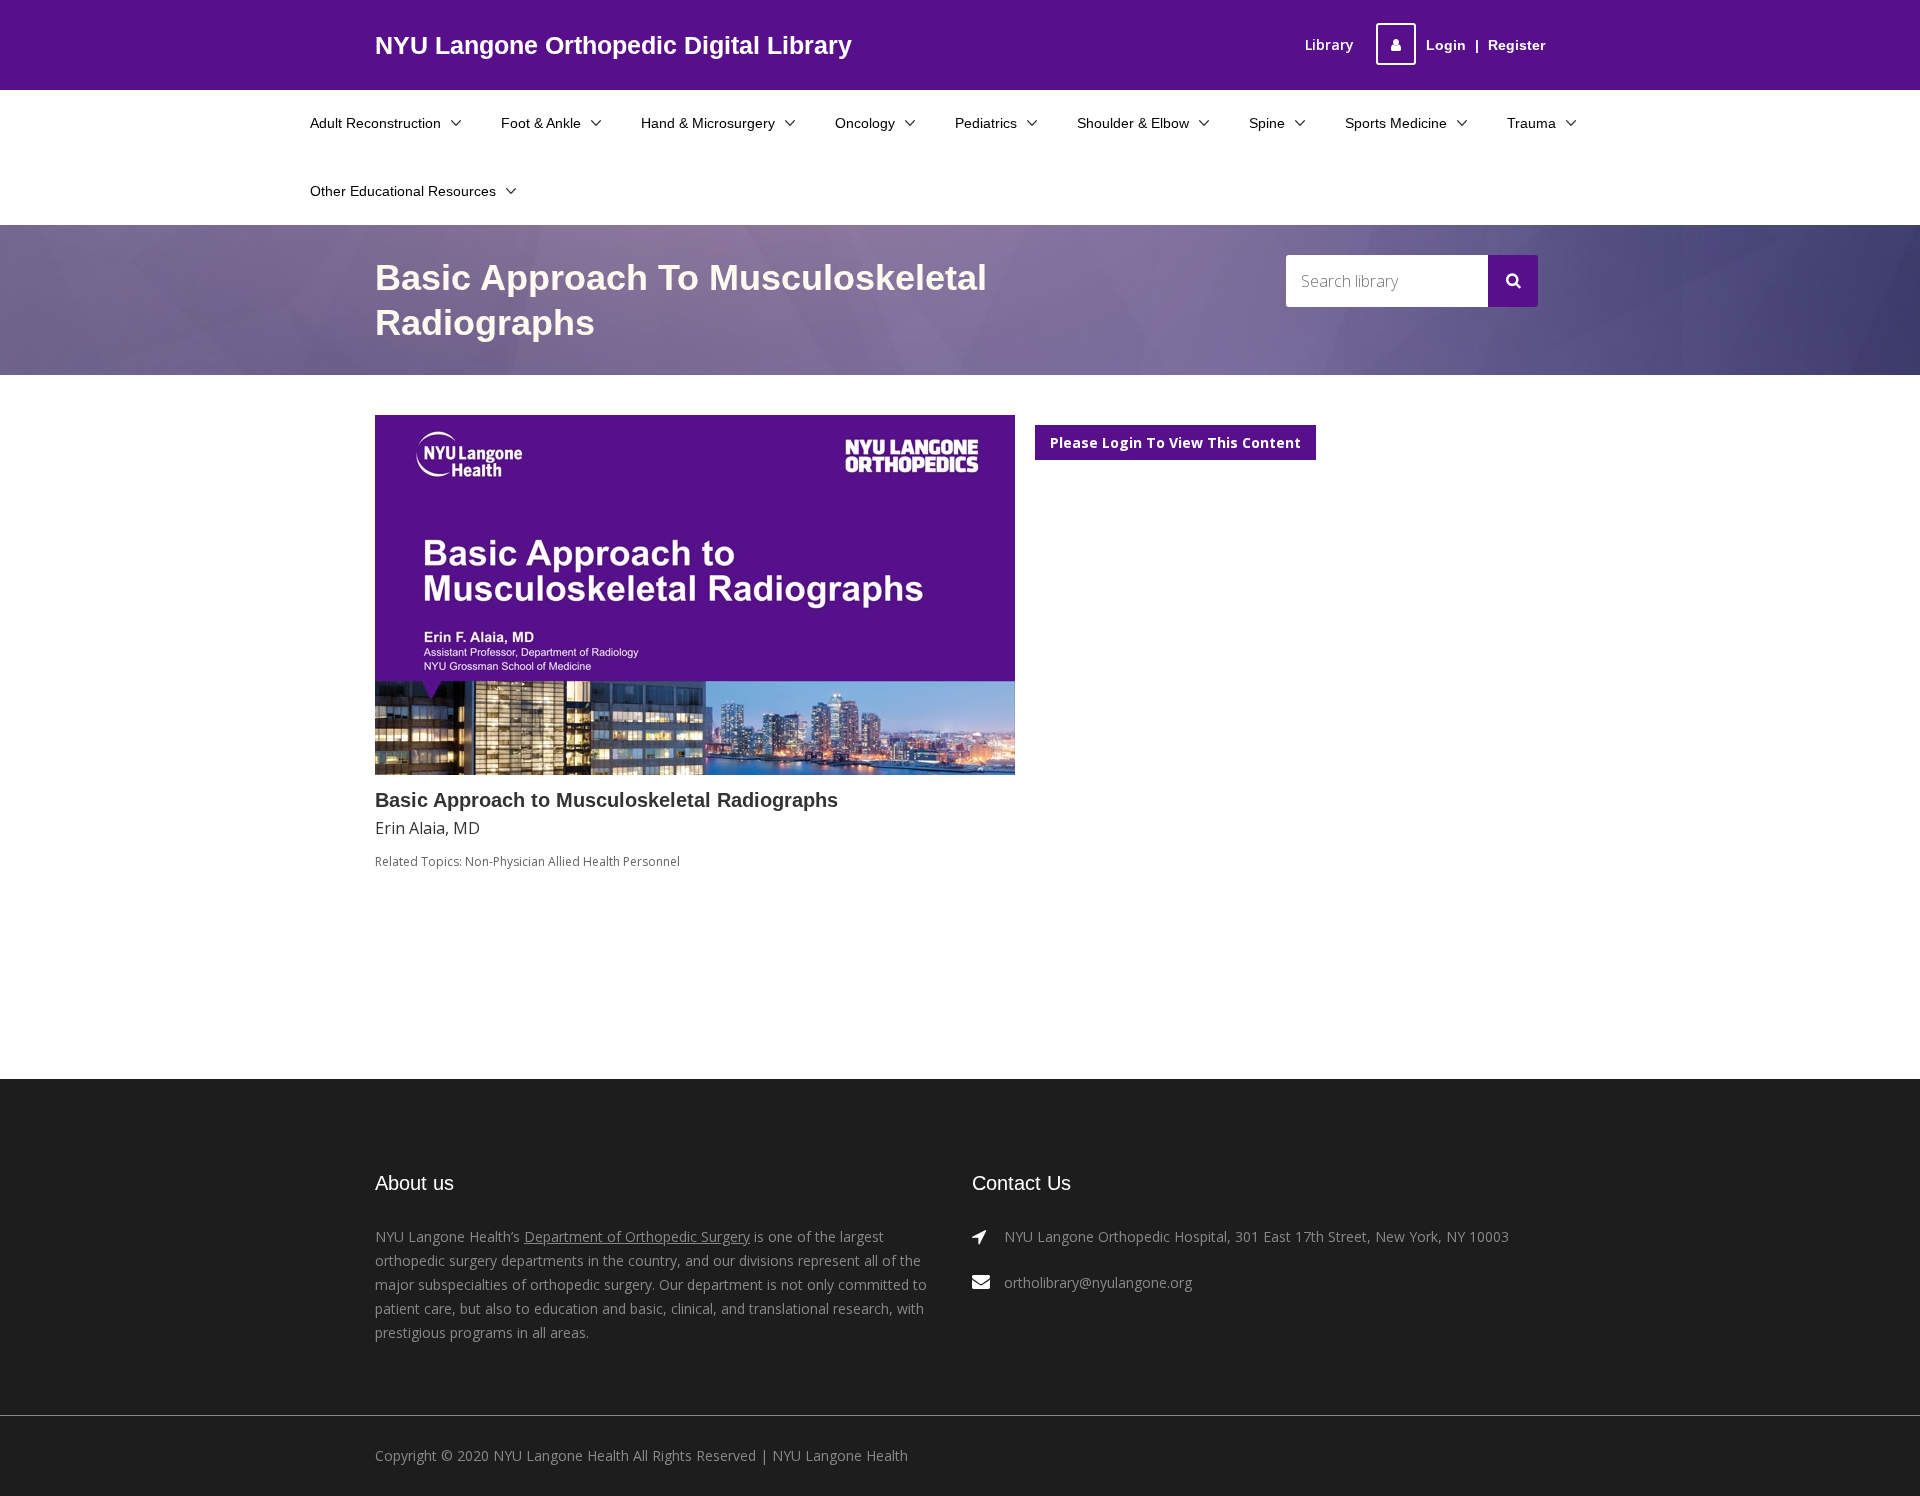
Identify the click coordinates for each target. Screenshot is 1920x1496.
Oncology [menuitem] (865, 123)
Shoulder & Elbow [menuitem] (1133, 123)
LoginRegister (1485, 45)
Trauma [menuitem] (1531, 123)
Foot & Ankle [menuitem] (541, 123)
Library (1329, 44)
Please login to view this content (1175, 442)
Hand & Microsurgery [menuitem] (708, 123)
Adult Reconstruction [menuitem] (375, 123)
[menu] (960, 157)
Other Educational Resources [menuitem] (403, 191)
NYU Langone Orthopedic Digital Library (613, 45)
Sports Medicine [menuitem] (1396, 123)
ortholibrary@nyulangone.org (1098, 1282)
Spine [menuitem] (1267, 123)
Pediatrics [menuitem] (986, 123)
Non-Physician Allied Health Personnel (572, 861)
